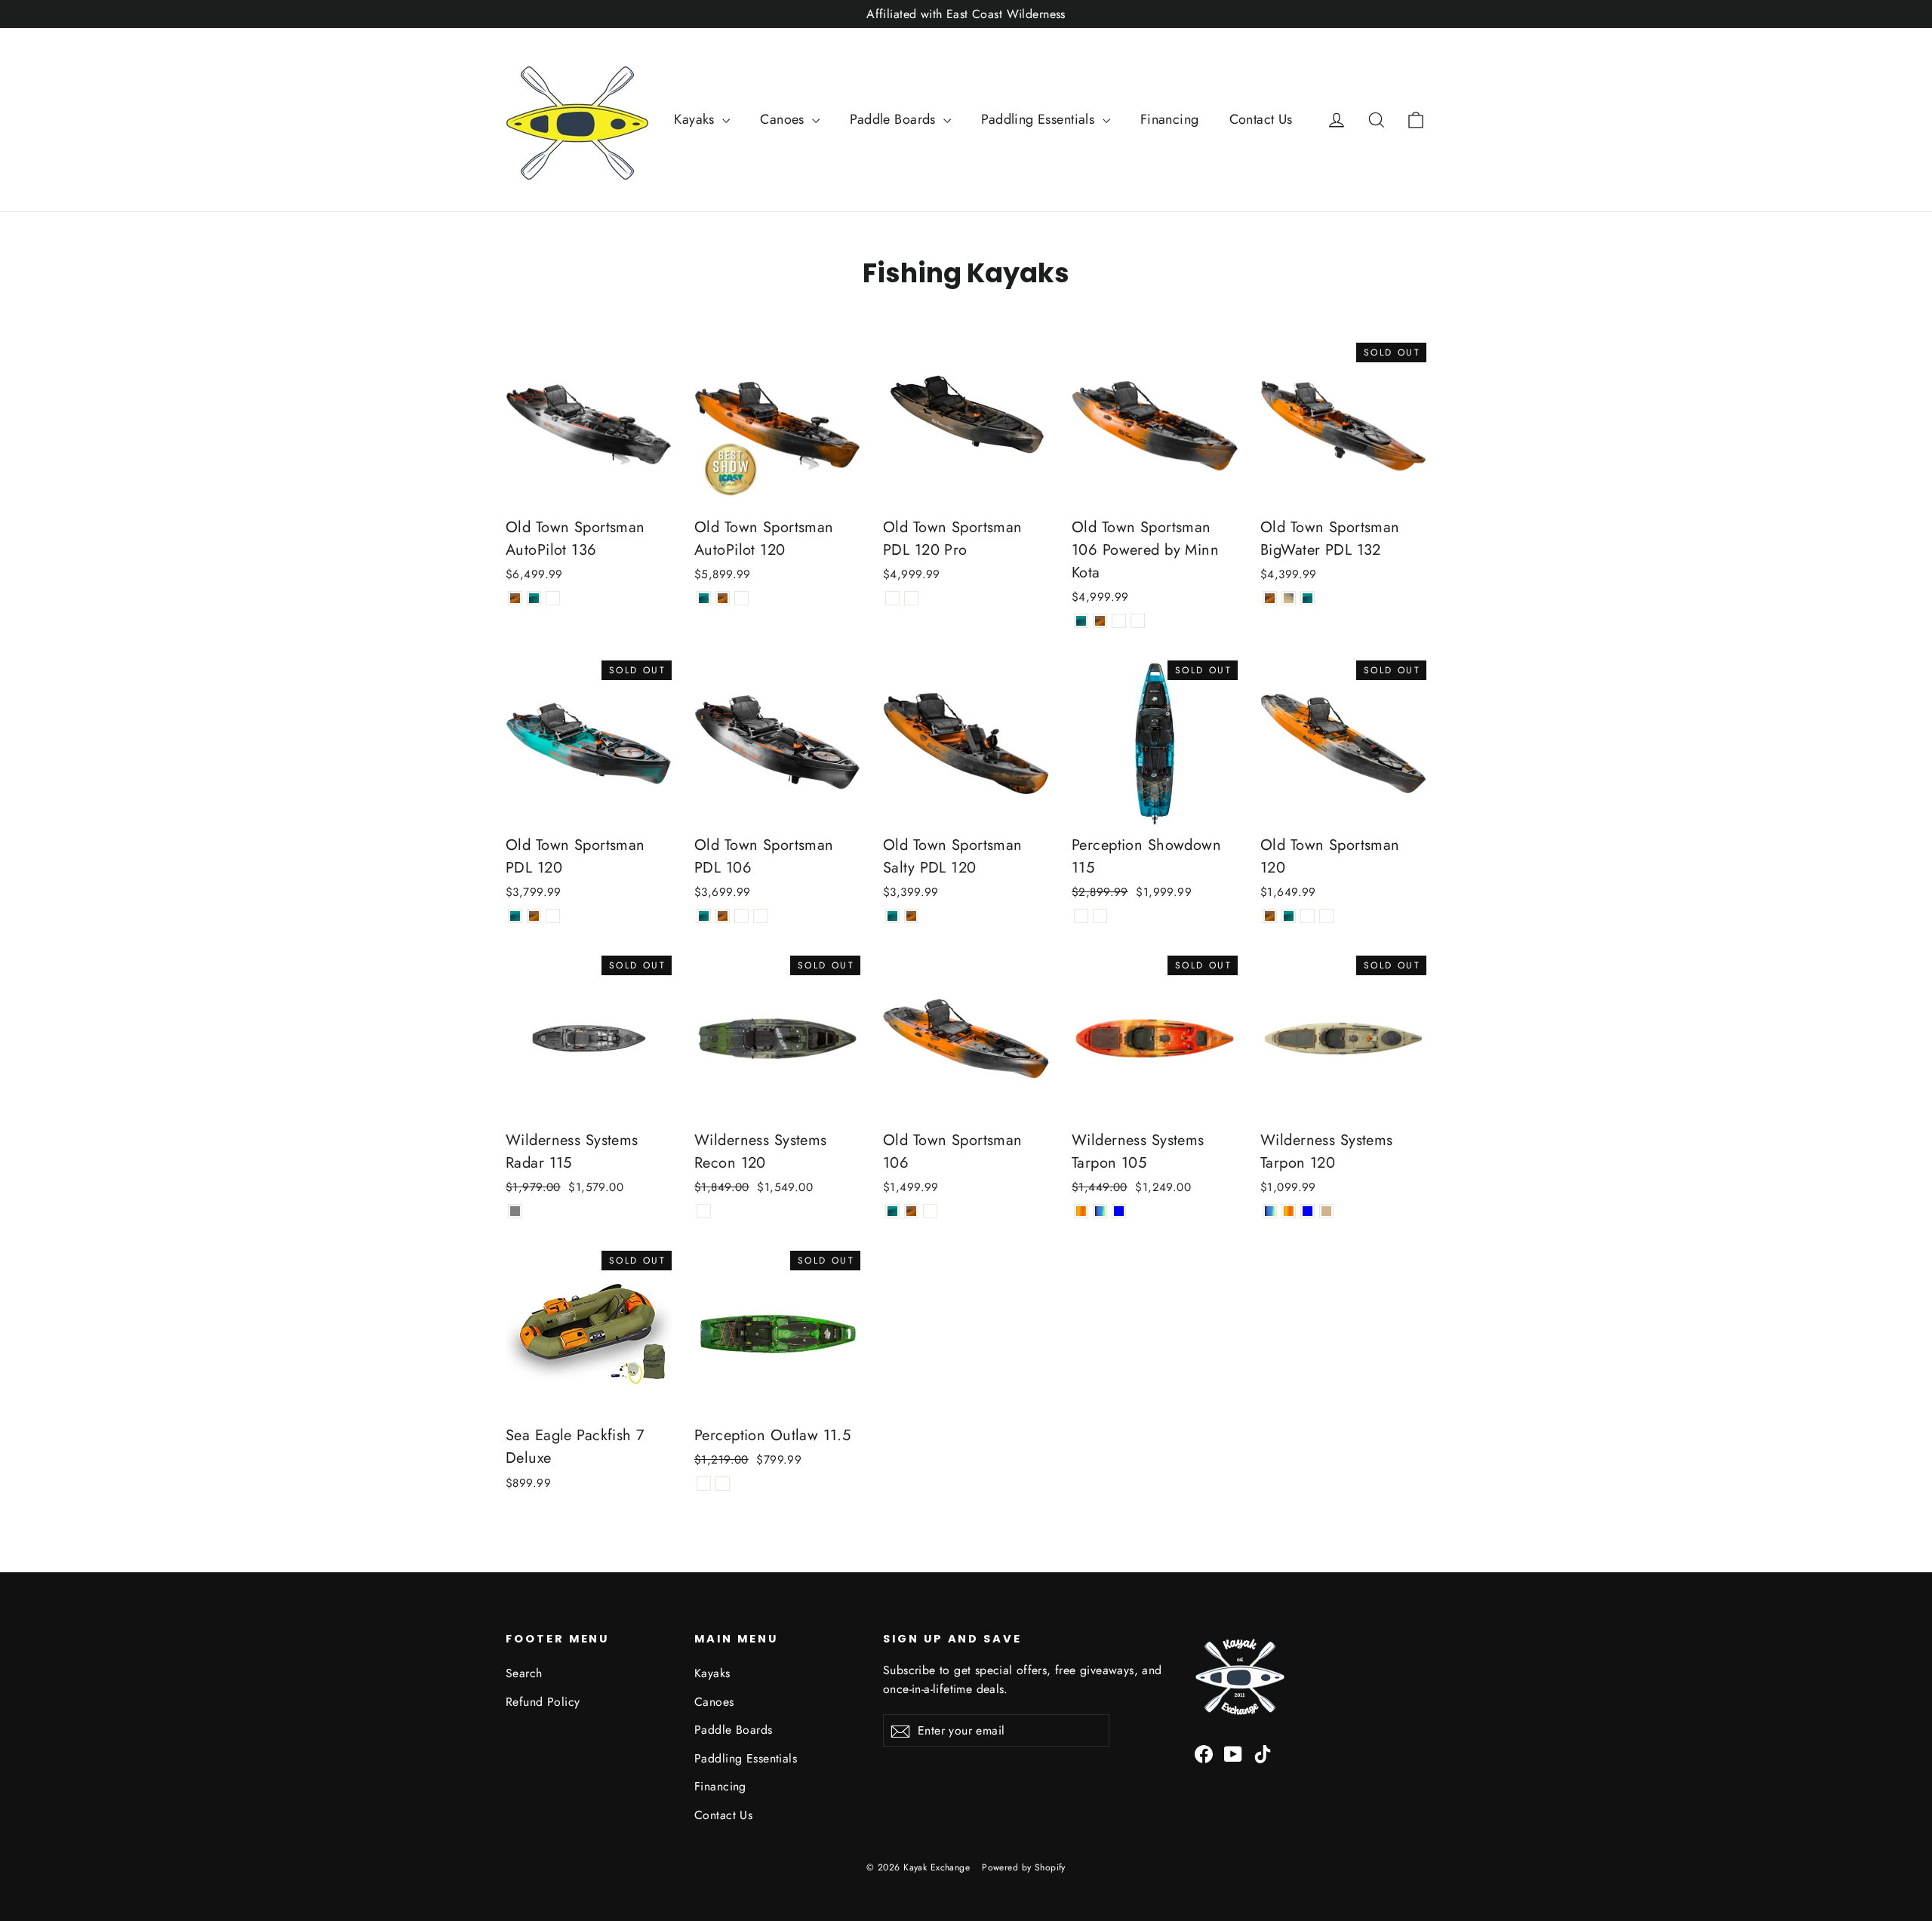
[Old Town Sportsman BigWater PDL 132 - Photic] (1307, 598)
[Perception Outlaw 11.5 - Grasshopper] (723, 1484)
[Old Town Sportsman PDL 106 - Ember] (723, 916)
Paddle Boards (895, 119)
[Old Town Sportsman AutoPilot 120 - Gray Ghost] (741, 598)
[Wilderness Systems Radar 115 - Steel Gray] (515, 1211)
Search (524, 1673)
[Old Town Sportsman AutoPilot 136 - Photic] (534, 598)
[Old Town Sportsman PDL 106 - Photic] (704, 916)
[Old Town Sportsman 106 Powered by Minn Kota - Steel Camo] (1138, 621)
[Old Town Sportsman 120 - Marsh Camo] (1307, 916)
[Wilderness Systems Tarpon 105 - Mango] (1081, 1211)
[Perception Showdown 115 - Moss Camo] (1100, 916)
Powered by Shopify (1024, 1867)
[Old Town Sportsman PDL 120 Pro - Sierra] (892, 598)
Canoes (784, 119)
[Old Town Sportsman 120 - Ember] (1270, 916)
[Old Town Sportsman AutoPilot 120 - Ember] (723, 598)
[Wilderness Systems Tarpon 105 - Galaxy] (1100, 1211)
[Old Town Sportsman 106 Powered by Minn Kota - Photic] (1081, 621)
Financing (1170, 119)
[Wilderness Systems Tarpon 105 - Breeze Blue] (1119, 1211)
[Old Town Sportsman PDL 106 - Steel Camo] (760, 916)
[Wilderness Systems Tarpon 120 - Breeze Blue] (1307, 1211)
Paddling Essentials (1040, 119)
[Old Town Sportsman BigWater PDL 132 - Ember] (1270, 598)
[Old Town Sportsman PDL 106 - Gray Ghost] (741, 916)
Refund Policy (543, 1702)
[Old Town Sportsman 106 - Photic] (892, 1211)
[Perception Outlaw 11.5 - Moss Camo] (704, 1484)
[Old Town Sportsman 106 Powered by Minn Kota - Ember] (1100, 621)
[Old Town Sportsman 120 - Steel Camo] (1326, 916)
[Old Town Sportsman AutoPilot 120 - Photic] (704, 598)
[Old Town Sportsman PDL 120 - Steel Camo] (553, 916)
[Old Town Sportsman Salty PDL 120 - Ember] (911, 916)
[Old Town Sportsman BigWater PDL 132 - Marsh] (1289, 598)
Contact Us (1261, 119)
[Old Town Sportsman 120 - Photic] (1289, 916)
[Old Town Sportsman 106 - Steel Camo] (930, 1211)
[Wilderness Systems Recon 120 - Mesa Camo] (704, 1211)
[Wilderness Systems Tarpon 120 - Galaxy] (1270, 1211)
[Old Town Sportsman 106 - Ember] (911, 1211)
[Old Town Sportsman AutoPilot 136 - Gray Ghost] (553, 598)
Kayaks (696, 119)
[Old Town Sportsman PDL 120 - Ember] (534, 916)
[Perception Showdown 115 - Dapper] (1081, 916)
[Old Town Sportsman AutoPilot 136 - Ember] (515, 598)
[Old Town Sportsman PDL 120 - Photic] (515, 916)
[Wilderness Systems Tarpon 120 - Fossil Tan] (1326, 1211)
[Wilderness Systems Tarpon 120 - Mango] (1289, 1211)
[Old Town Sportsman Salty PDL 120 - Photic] (892, 916)
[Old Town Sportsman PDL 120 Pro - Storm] (911, 598)
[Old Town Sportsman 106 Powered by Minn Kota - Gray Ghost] (1119, 621)
